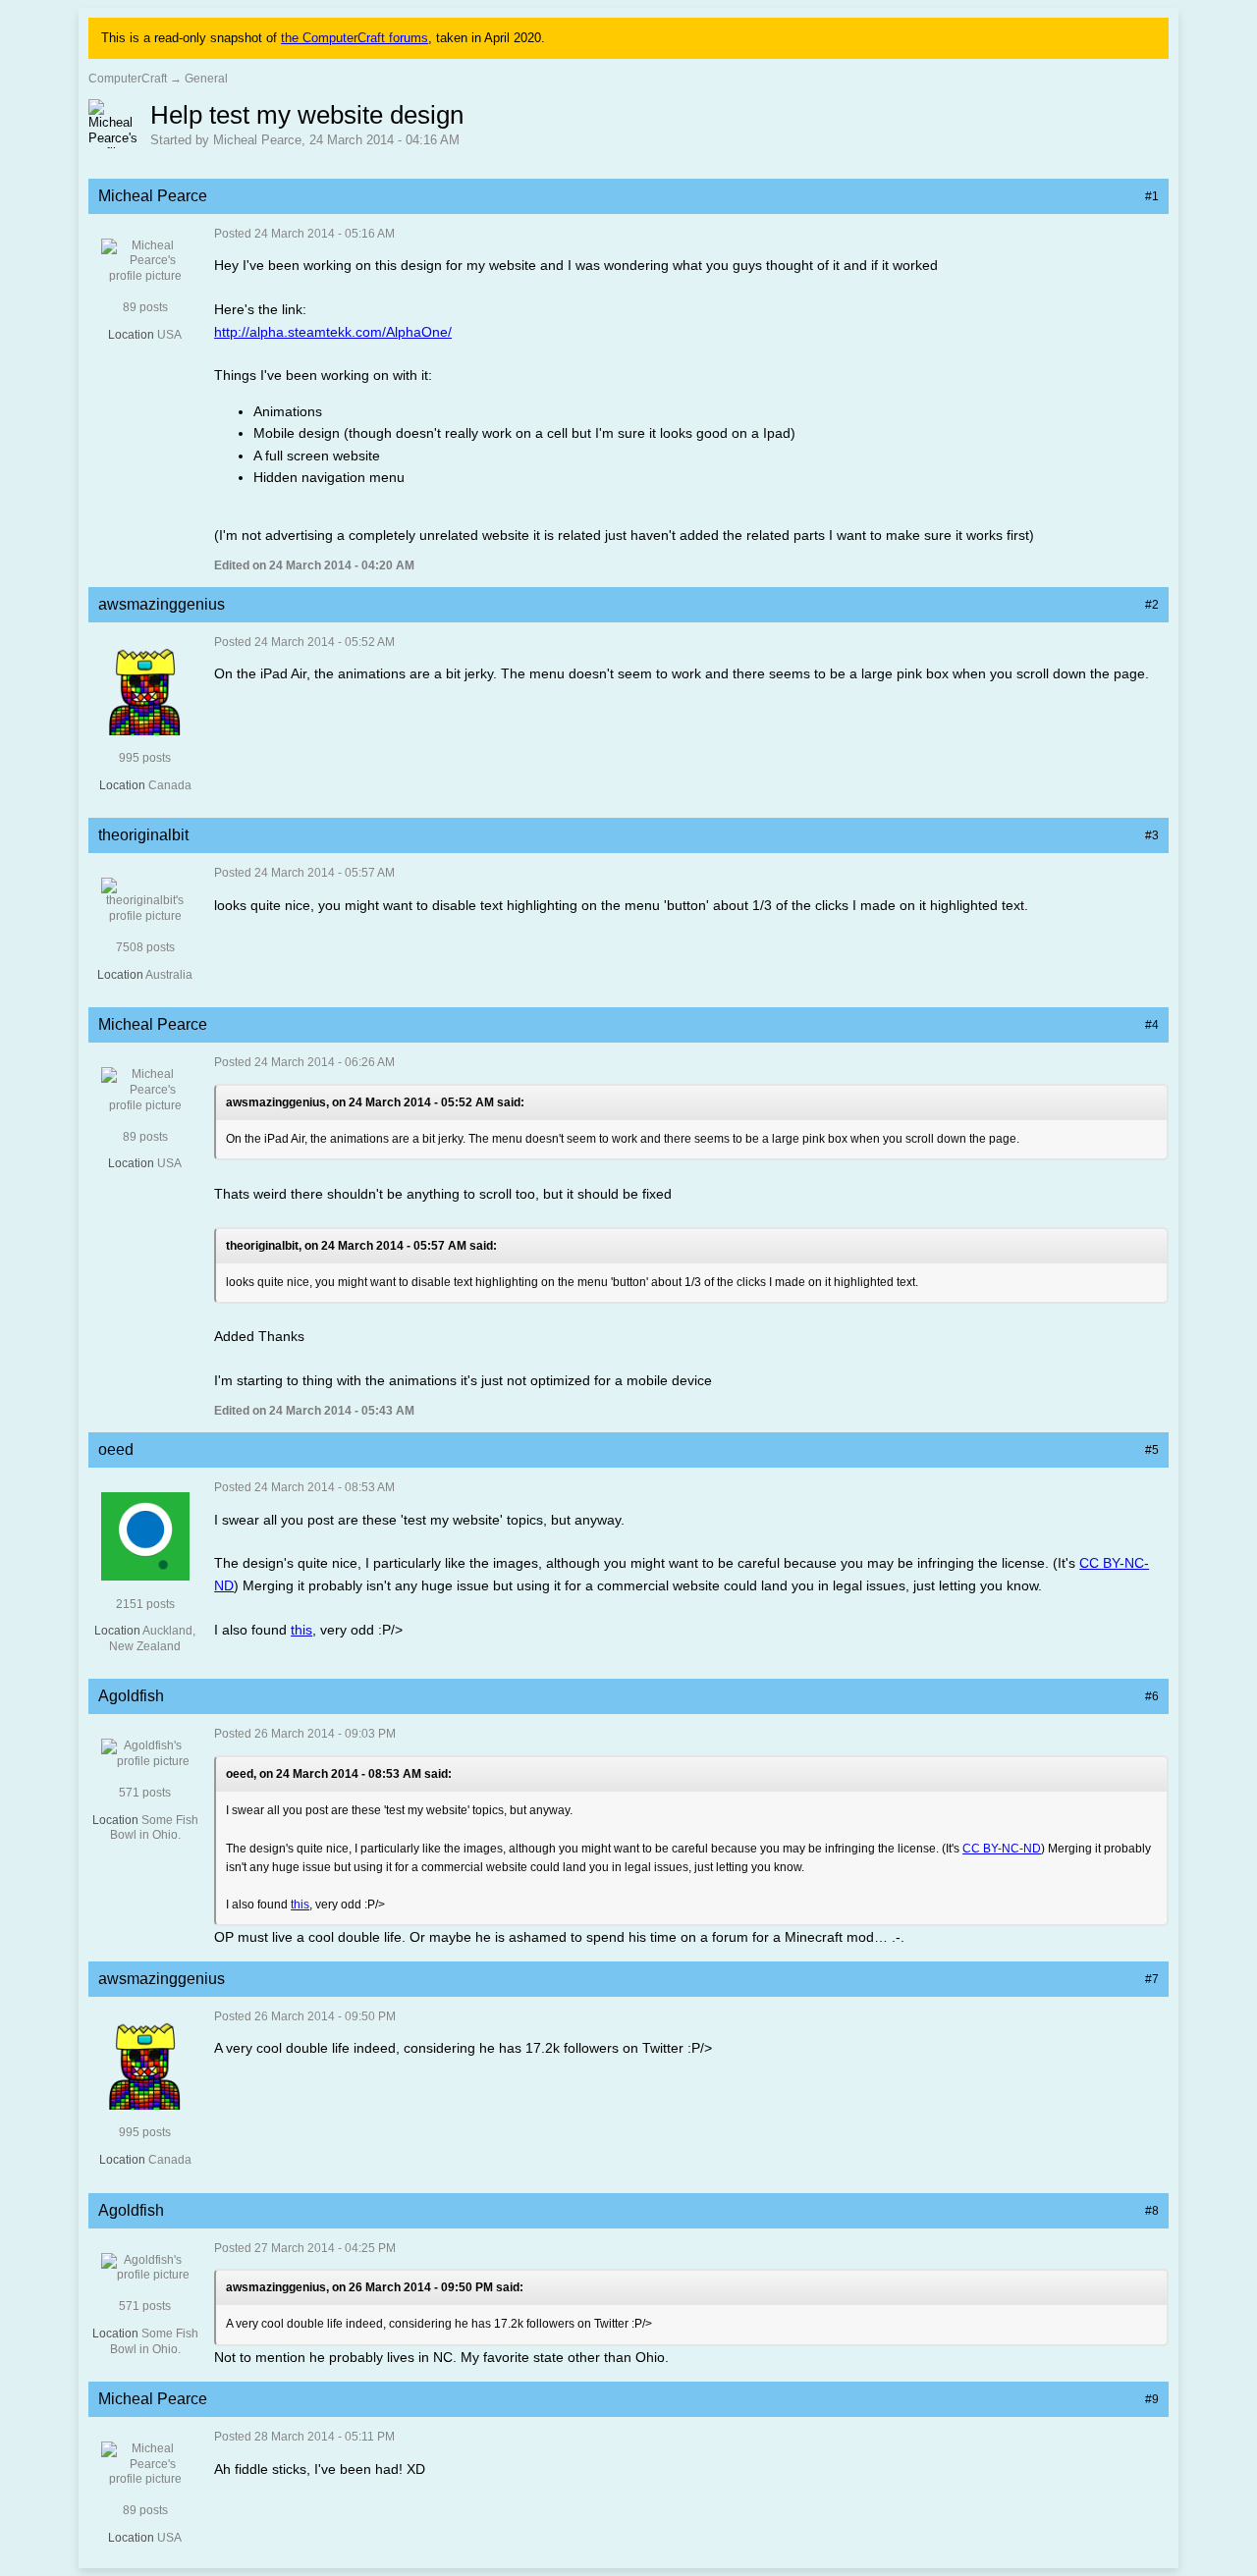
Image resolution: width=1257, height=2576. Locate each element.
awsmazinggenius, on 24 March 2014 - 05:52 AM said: (375, 1102)
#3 (1152, 835)
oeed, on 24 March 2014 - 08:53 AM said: (339, 1774)
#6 (1152, 1696)
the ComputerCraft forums (355, 38)
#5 (1152, 1450)
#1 (1152, 196)
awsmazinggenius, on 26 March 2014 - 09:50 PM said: (375, 2287)
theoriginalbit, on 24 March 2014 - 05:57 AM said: (361, 1246)
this (301, 1630)
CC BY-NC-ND (1002, 1849)
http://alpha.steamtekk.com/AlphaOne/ (333, 332)
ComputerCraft (128, 79)
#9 (1152, 2399)
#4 (1152, 1025)
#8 (1152, 2211)
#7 (1152, 1979)
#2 (1152, 605)
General (206, 79)
